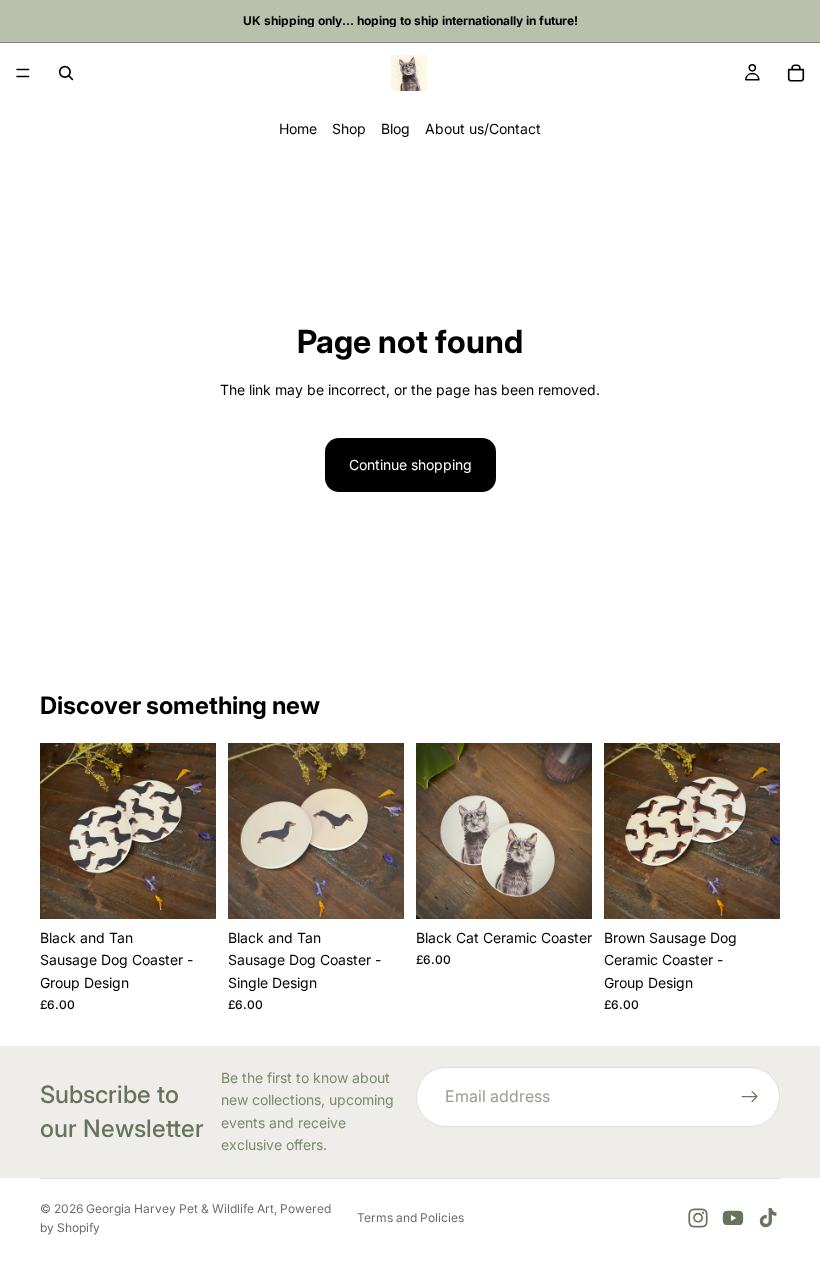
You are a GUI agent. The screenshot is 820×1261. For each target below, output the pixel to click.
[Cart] (796, 73)
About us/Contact (483, 128)
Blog (395, 128)
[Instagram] (698, 1218)
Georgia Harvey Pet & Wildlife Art (180, 1208)
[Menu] (23, 73)
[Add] (185, 888)
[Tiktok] (768, 1218)
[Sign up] (750, 1097)
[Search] (66, 73)
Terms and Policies (410, 1217)
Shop (349, 128)
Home (298, 128)
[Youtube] (733, 1218)
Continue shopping (410, 464)
